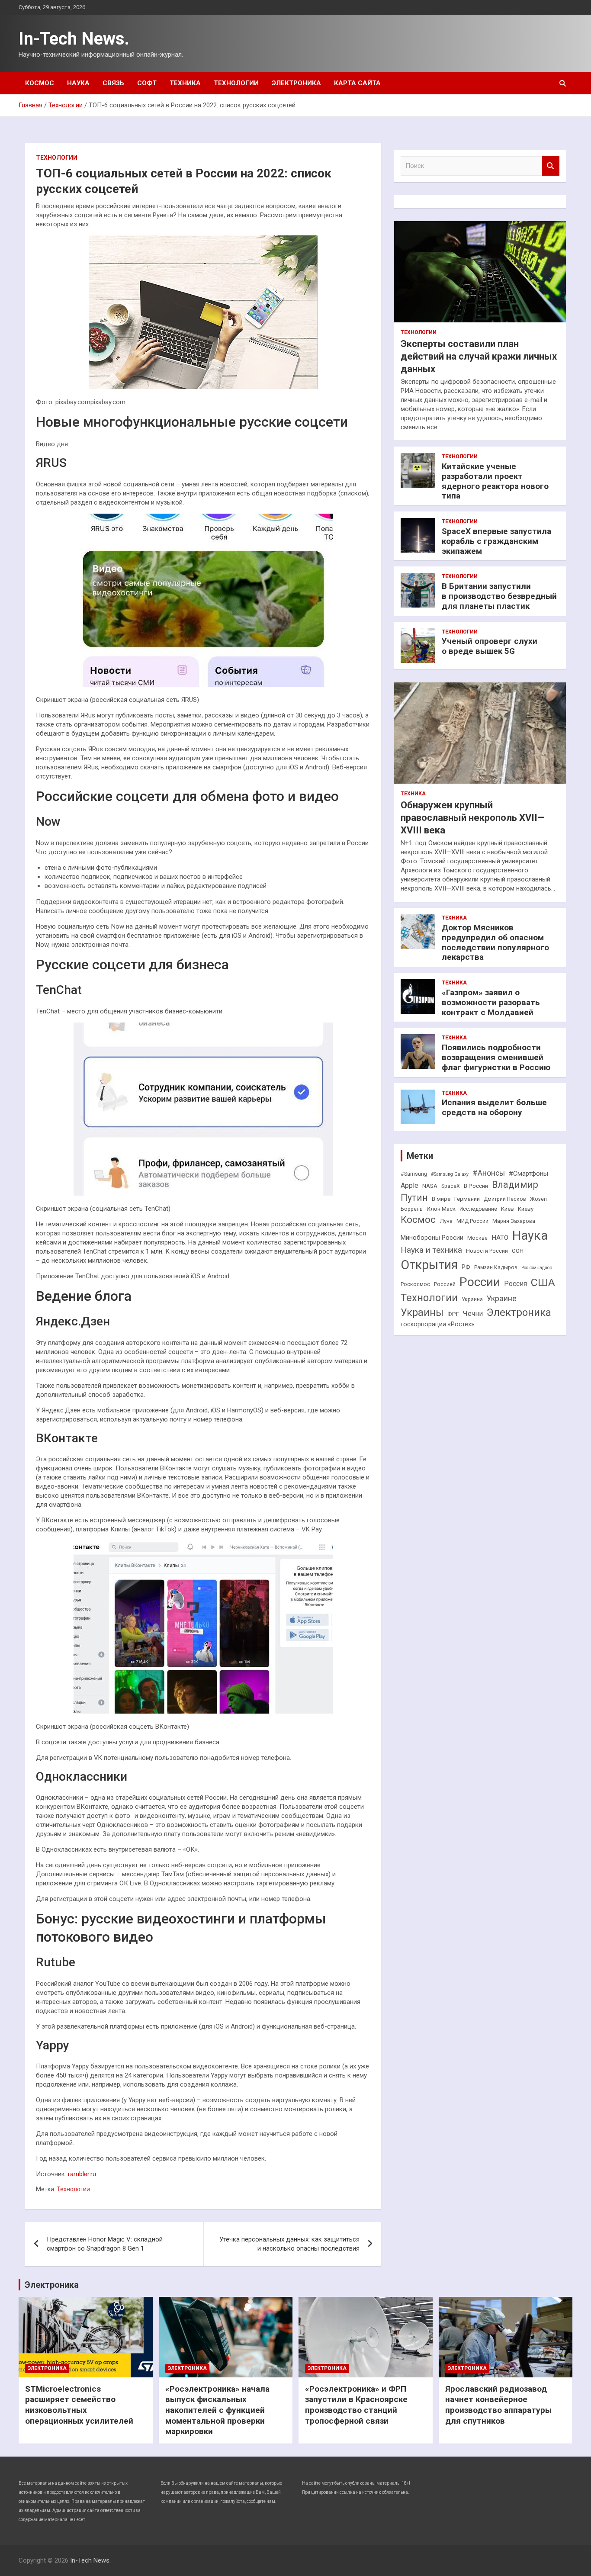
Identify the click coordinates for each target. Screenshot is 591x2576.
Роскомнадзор (537, 1268)
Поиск (551, 166)
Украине (502, 1298)
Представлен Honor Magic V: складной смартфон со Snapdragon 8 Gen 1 (105, 2244)
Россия (516, 1284)
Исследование (478, 1209)
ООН (518, 1251)
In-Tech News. (74, 39)
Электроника (296, 83)
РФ (466, 1267)
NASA (430, 1186)
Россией (445, 1284)
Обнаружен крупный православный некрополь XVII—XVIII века (473, 817)
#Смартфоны (528, 1174)
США (543, 1282)
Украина (472, 1299)
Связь (113, 83)
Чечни (473, 1314)
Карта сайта (357, 83)
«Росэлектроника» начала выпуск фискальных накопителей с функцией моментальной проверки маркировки (217, 2410)
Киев (507, 1209)
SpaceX (451, 1186)
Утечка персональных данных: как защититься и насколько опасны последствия (289, 2244)
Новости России (487, 1251)
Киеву (526, 1209)
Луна (446, 1221)
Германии (467, 1199)
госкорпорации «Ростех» (437, 1324)
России (480, 1282)
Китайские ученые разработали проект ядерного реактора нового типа (495, 481)
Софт (147, 83)
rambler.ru (82, 2174)
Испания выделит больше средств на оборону (494, 1107)
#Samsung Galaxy (450, 1174)
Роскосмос (415, 1284)
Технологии (236, 83)
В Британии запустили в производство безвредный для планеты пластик (499, 596)
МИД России (472, 1221)
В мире (441, 1199)
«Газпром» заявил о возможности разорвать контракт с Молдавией (491, 1002)
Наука (78, 83)
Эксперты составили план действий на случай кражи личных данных (479, 356)
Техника (185, 83)
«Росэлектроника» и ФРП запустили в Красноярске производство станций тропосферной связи (356, 2405)
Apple (410, 1185)
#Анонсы (489, 1173)
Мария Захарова (514, 1221)
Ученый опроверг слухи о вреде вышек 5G (490, 646)
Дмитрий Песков (505, 1199)
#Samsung (414, 1174)
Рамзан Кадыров (496, 1267)
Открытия (429, 1265)
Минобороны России (432, 1238)
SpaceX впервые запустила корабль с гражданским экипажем (496, 541)
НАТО (500, 1238)
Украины (422, 1312)
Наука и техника (431, 1250)
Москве (477, 1238)
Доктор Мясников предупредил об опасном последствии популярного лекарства (495, 942)
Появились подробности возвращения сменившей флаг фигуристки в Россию (496, 1057)
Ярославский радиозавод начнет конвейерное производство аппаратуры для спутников (498, 2405)
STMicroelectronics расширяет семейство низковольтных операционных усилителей (79, 2405)
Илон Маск (441, 1209)
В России (476, 1186)
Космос (40, 83)
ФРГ (453, 1314)
